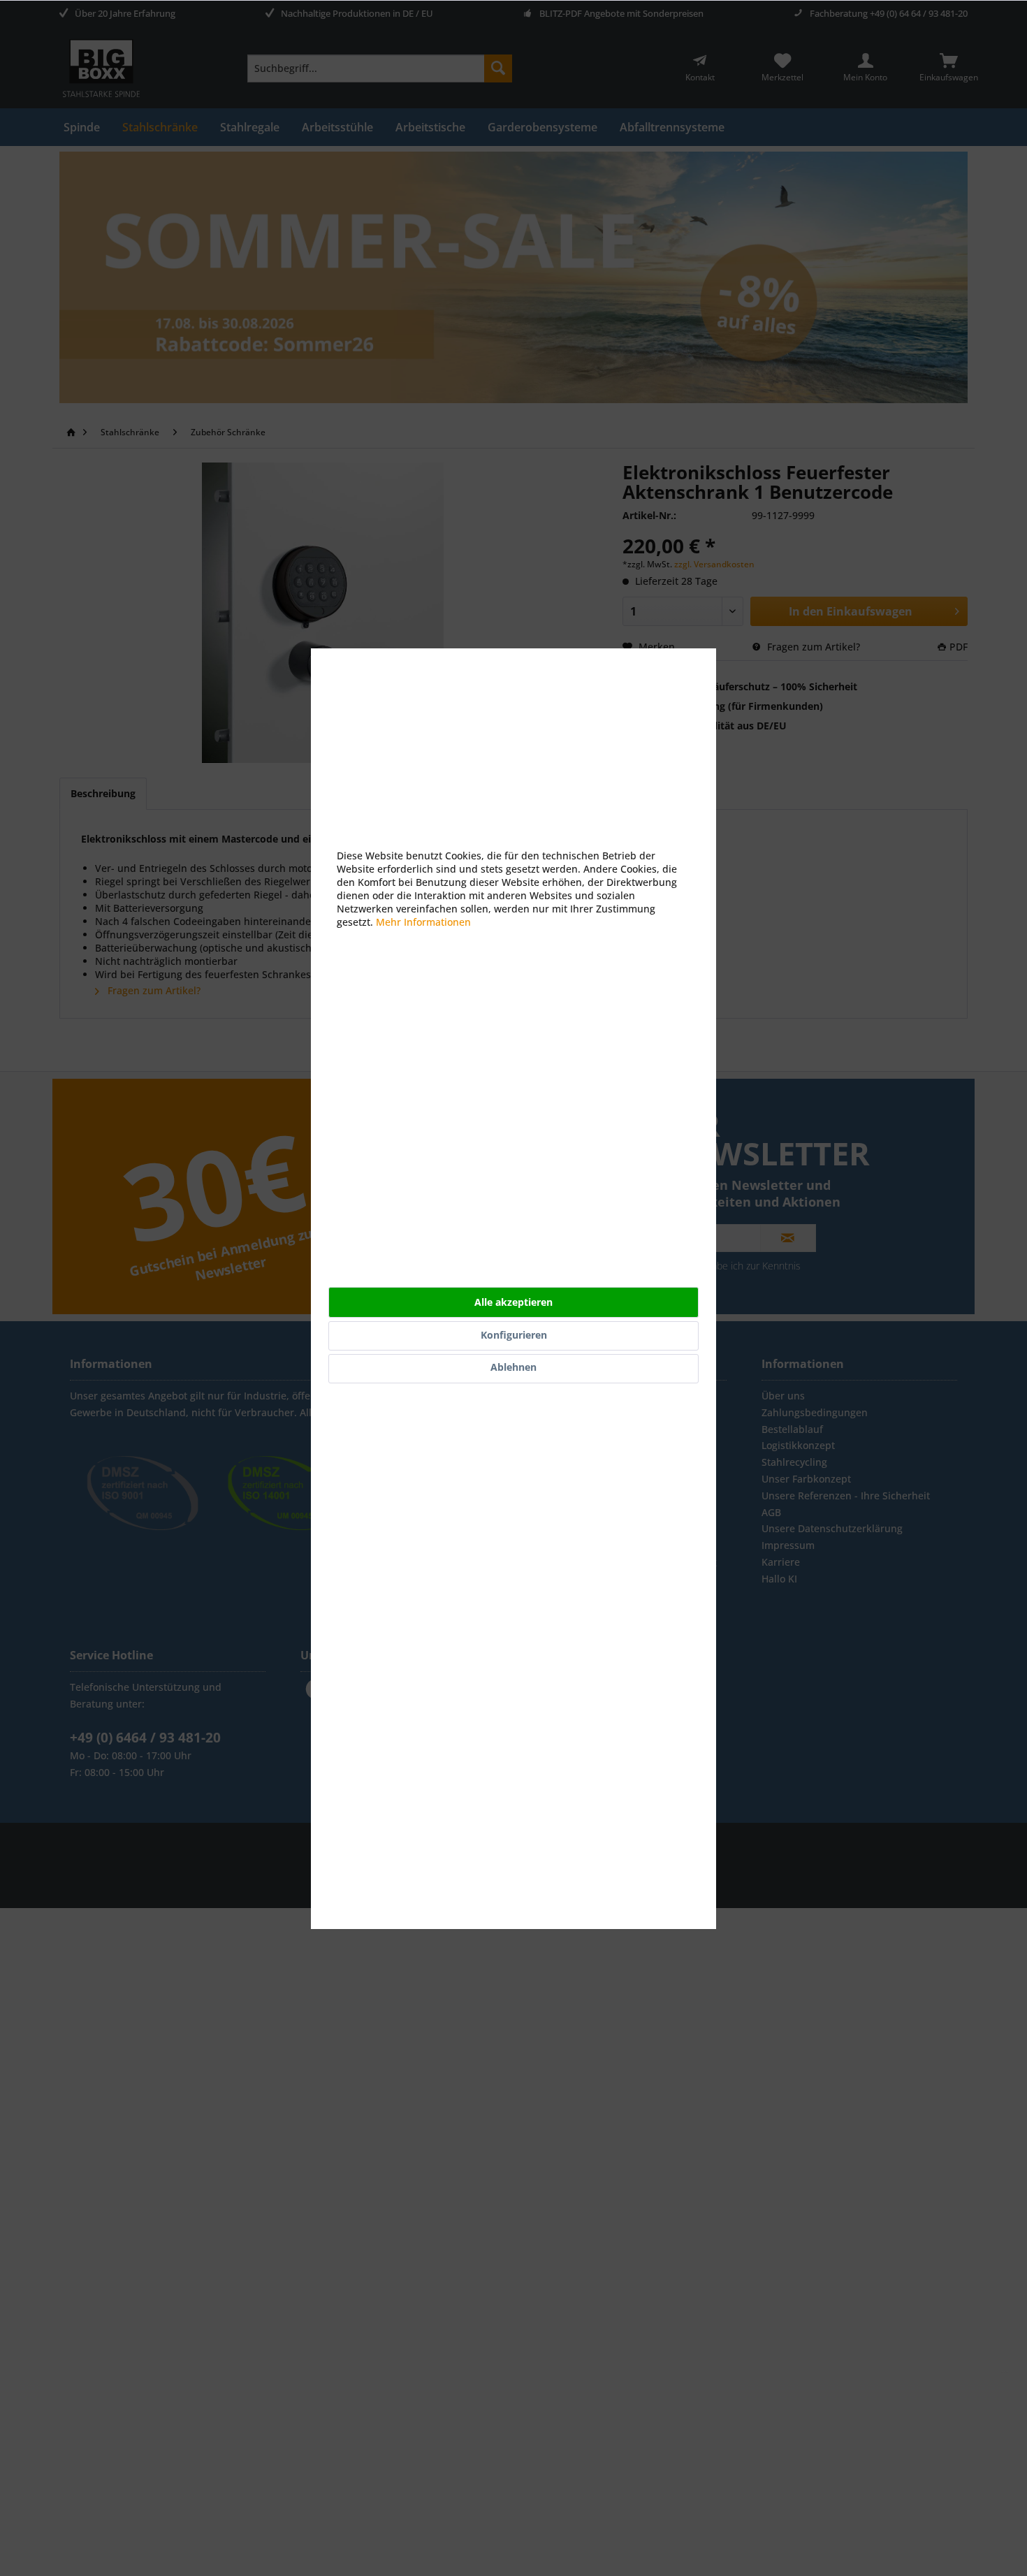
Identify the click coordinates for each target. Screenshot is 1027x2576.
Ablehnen (513, 1367)
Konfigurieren (514, 1335)
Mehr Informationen (423, 922)
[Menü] (1005, 2375)
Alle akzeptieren (513, 1302)
